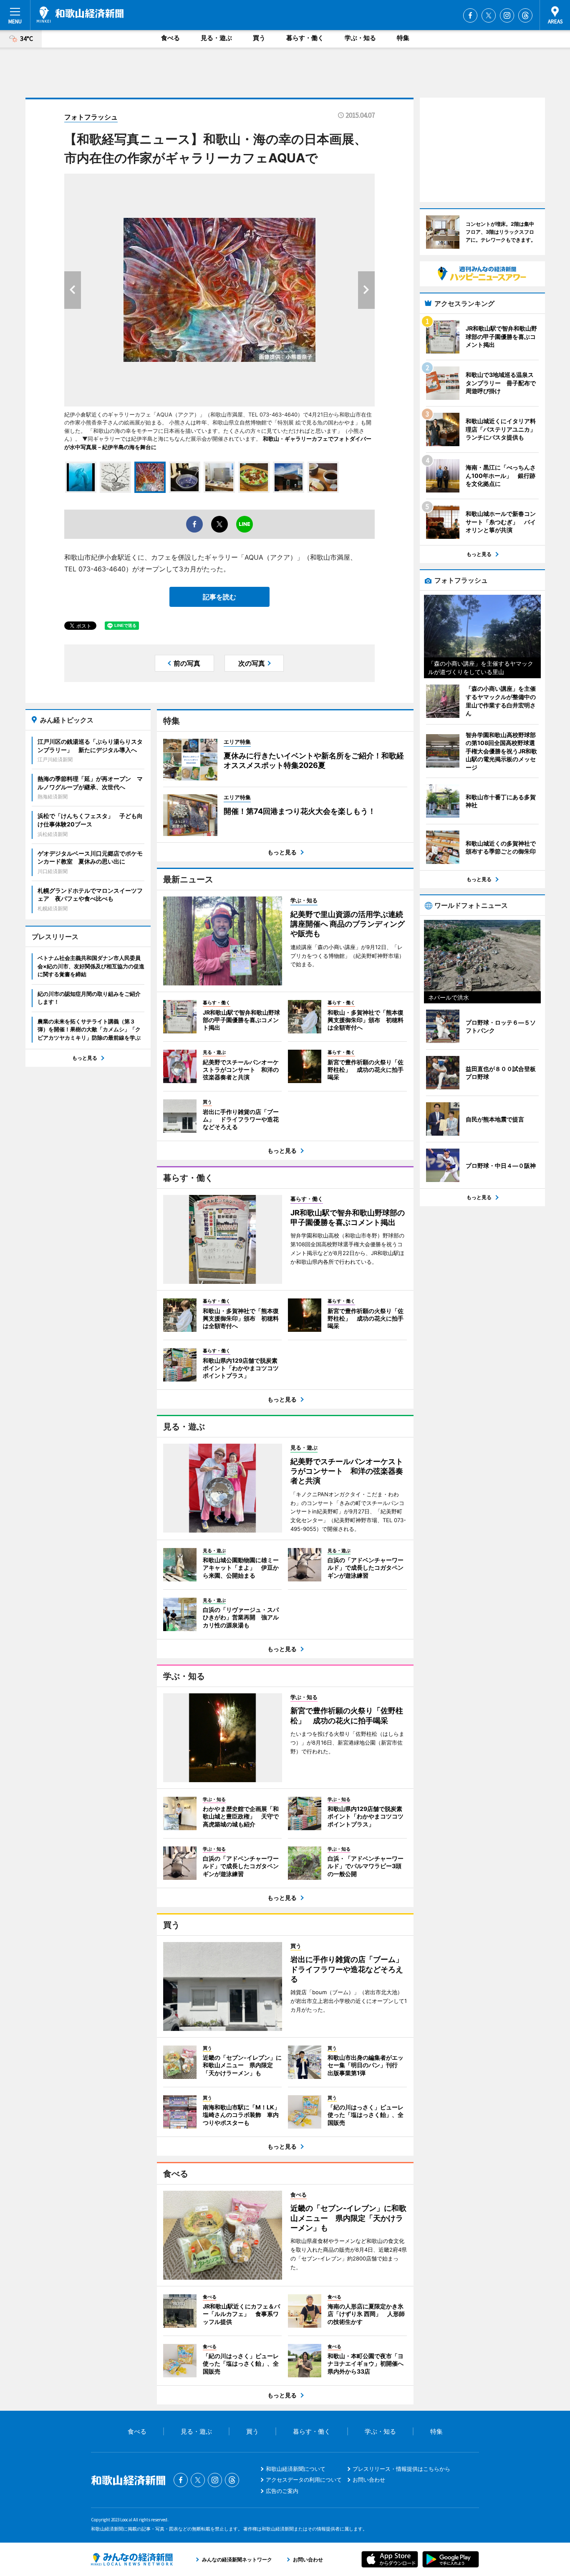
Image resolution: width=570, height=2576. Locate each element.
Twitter (489, 15)
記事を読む (219, 597)
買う (259, 38)
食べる (170, 38)
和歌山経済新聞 (80, 15)
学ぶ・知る (360, 38)
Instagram (507, 15)
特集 (403, 38)
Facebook (470, 15)
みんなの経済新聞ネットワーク (132, 2559)
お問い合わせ (369, 2480)
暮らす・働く (305, 38)
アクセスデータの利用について (304, 2480)
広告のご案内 (282, 2491)
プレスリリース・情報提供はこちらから (401, 2469)
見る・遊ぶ (216, 38)
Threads (525, 15)
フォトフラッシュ (91, 117)
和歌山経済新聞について (296, 2469)
